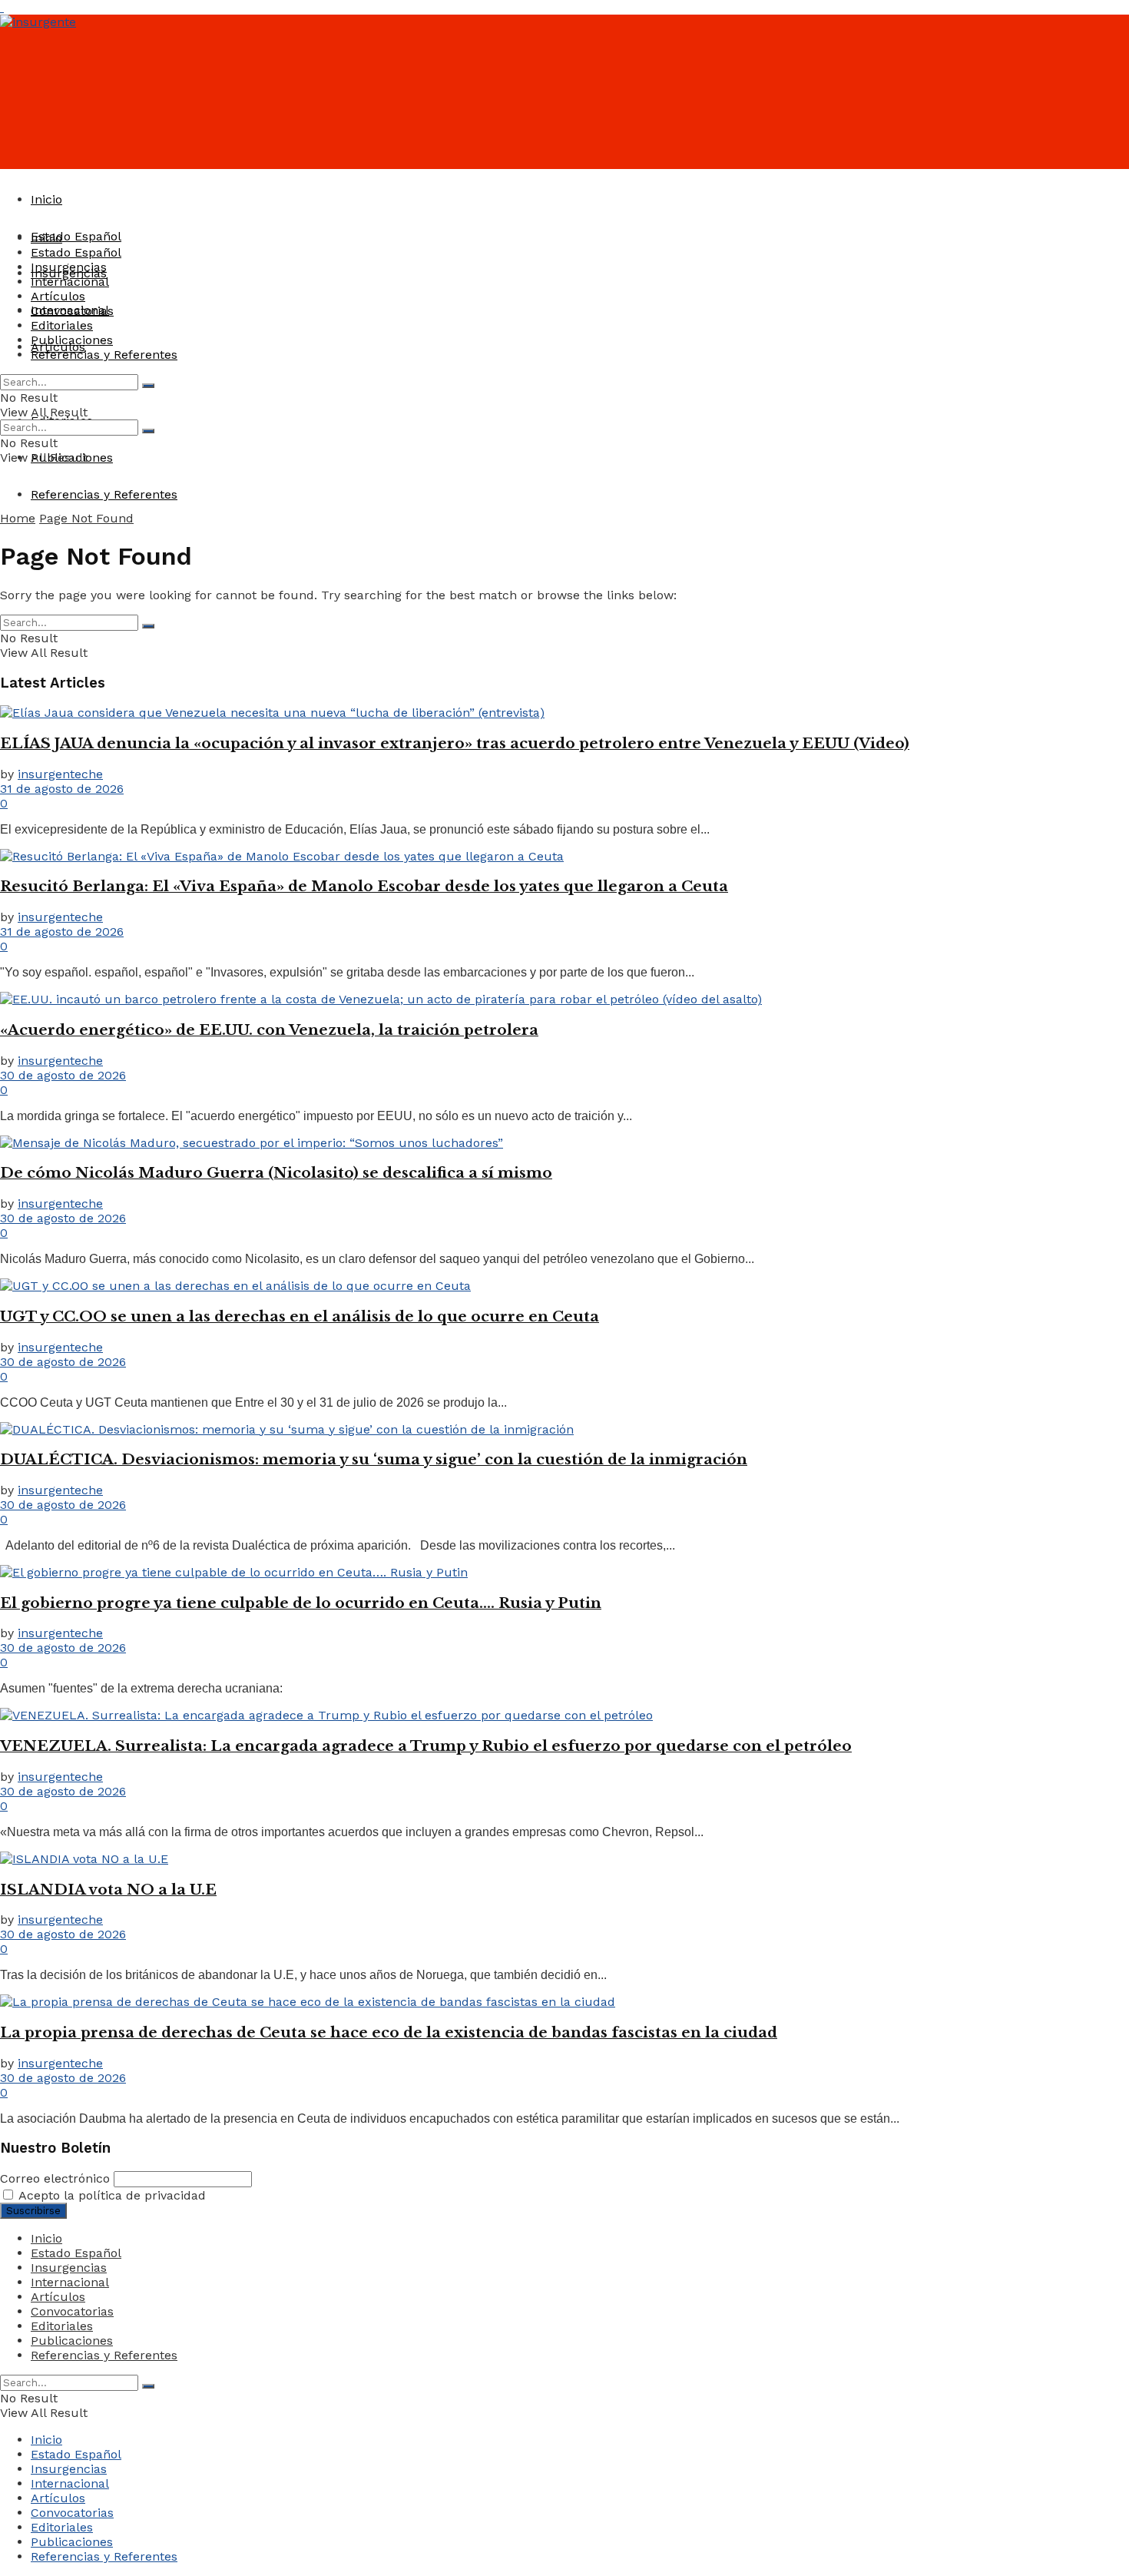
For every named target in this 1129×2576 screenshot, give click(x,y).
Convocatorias (72, 311)
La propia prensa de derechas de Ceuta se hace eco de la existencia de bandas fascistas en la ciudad (389, 2032)
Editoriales (62, 325)
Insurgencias (69, 267)
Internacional (70, 282)
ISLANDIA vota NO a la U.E (108, 1890)
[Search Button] (148, 386)
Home (18, 518)
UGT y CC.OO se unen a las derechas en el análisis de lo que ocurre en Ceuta (300, 1316)
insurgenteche (60, 774)
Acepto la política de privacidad (111, 2195)
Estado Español (76, 236)
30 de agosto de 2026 (63, 1075)
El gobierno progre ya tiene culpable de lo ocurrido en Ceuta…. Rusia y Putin (301, 1603)
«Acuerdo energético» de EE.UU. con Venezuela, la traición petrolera (269, 1030)
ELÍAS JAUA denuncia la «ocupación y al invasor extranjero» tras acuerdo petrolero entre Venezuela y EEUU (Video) (455, 743)
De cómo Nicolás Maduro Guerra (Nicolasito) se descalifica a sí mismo (276, 1173)
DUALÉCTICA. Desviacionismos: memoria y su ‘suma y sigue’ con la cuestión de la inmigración (374, 1459)
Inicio (46, 199)
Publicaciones (72, 340)
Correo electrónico (55, 2178)
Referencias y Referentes (104, 494)
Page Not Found (86, 518)
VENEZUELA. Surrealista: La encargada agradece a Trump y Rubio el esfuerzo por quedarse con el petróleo (426, 1746)
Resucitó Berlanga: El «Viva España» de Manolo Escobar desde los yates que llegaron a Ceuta (364, 886)
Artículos (58, 296)
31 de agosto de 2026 (62, 789)
